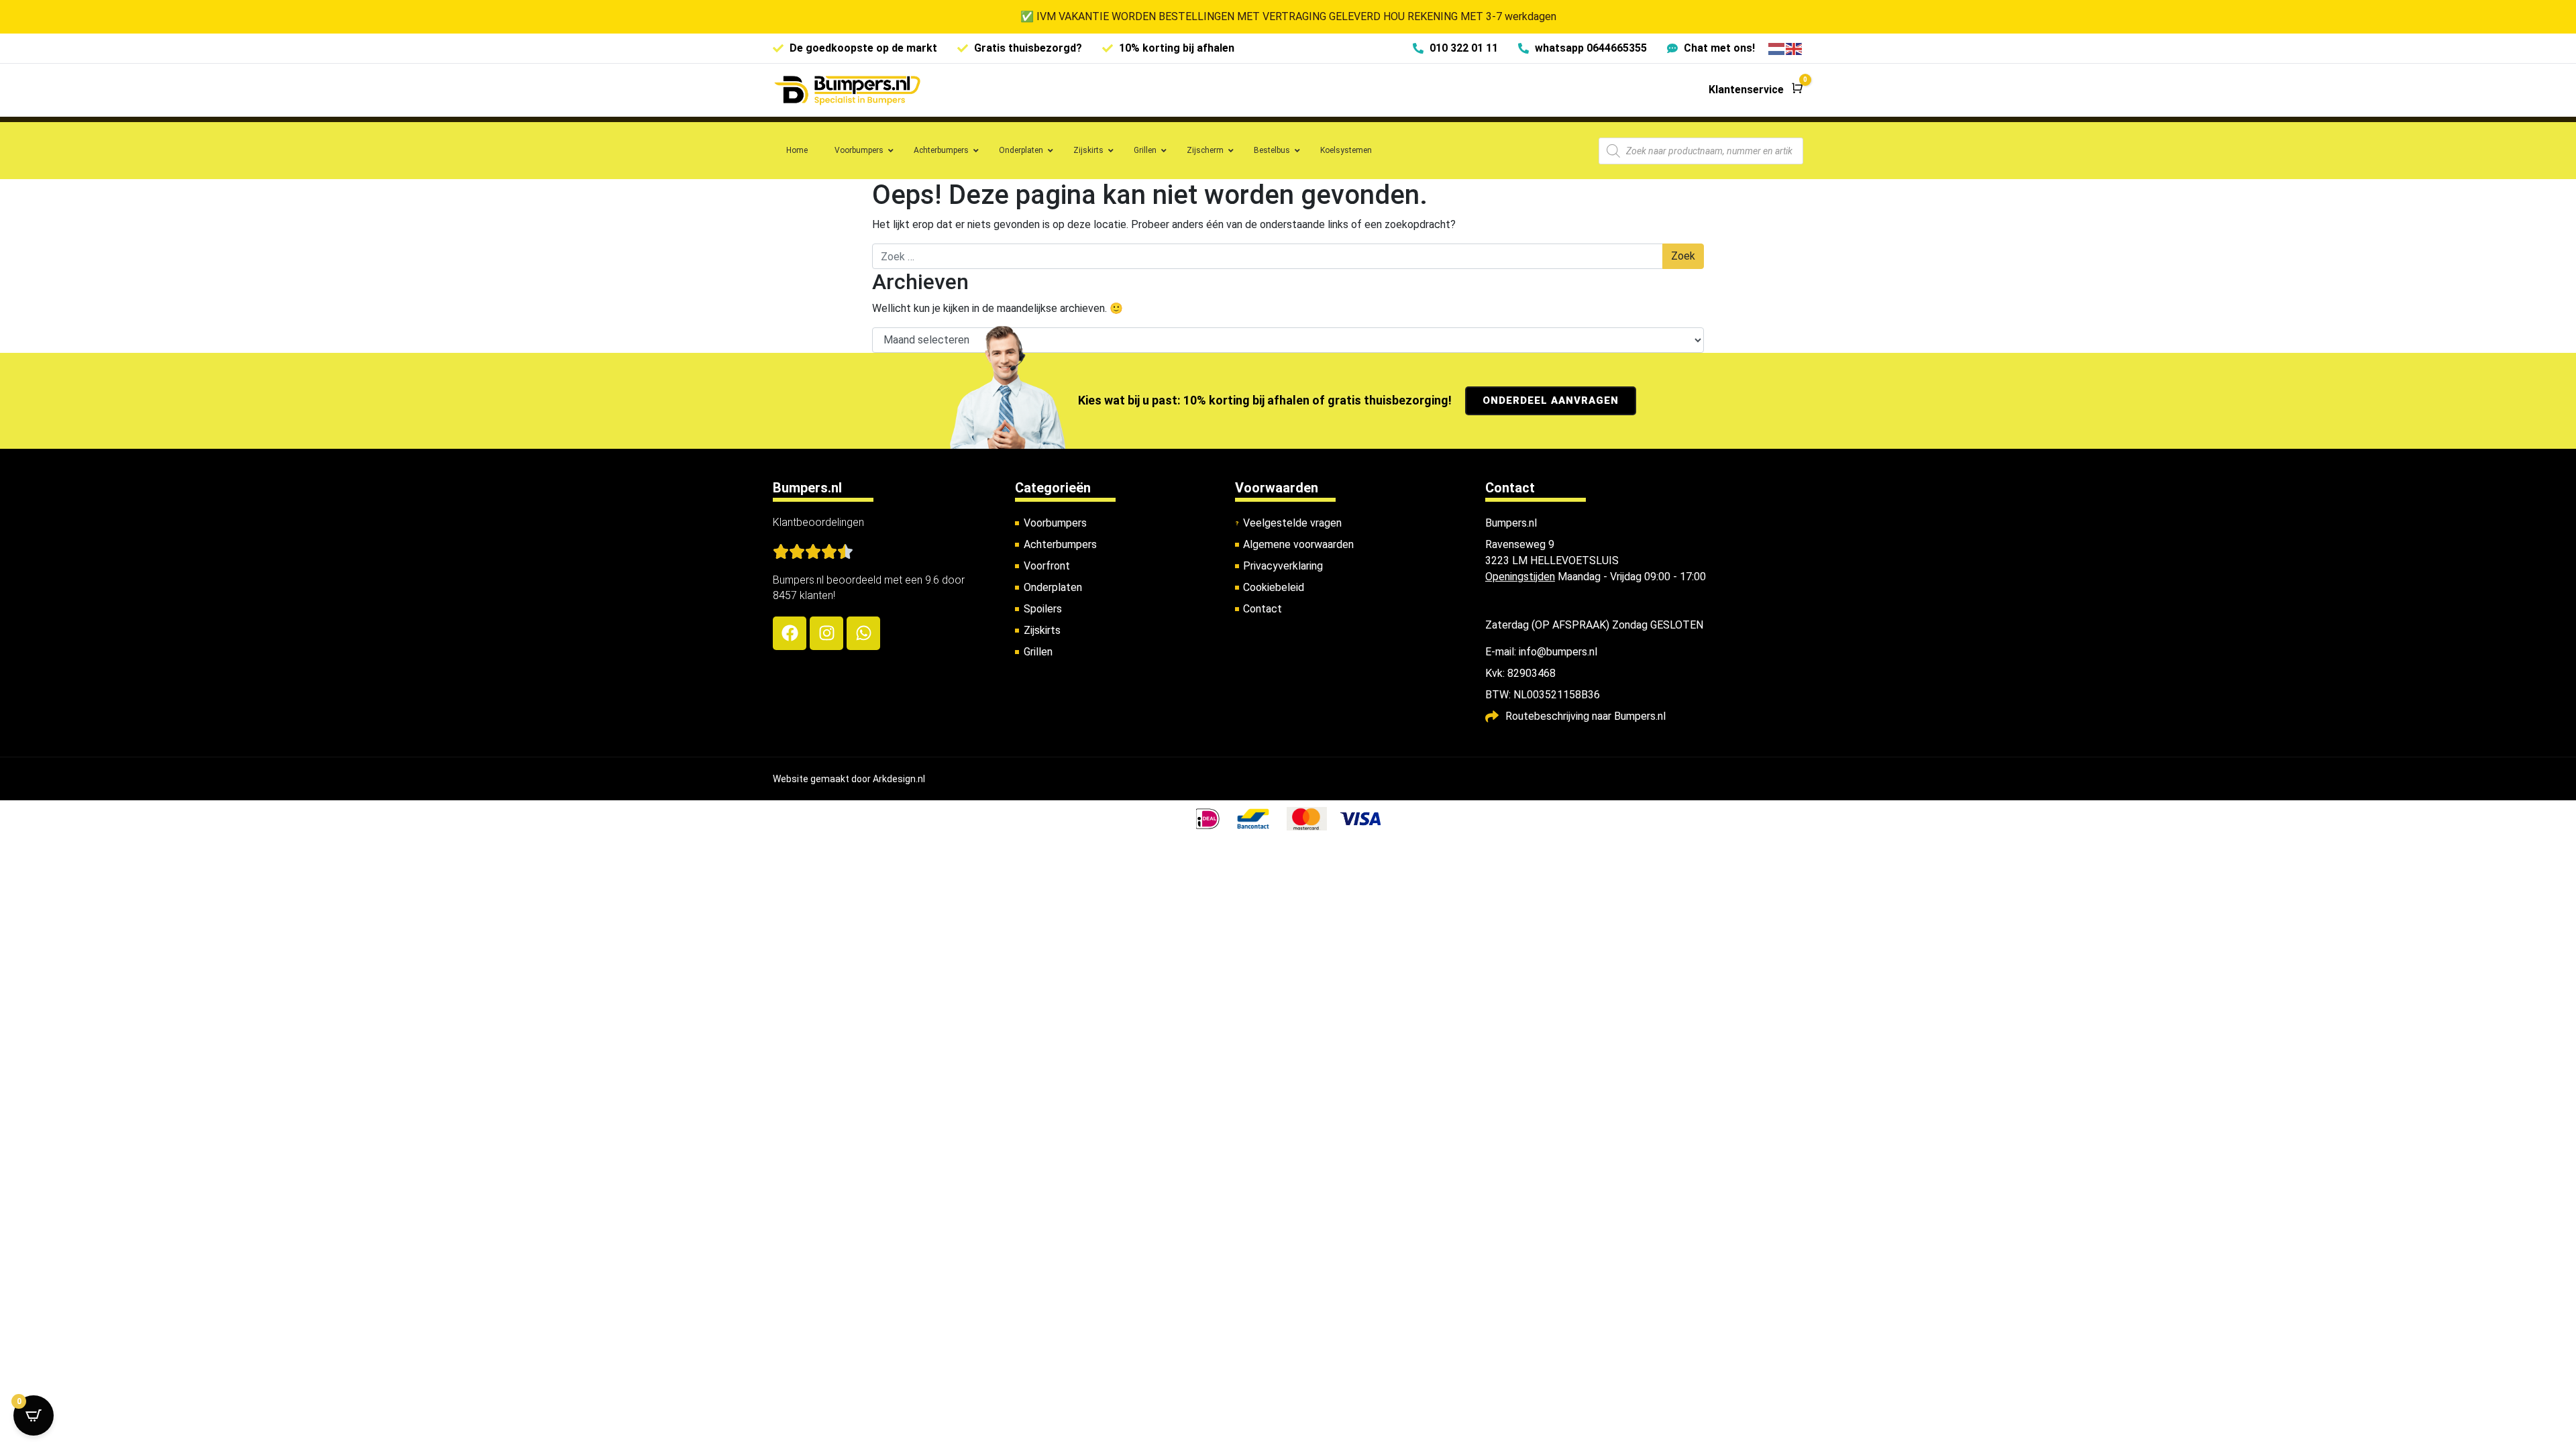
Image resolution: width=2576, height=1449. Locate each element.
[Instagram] (826, 633)
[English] (1794, 48)
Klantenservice (1746, 90)
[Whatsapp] (863, 633)
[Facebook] (790, 633)
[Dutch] (1777, 48)
